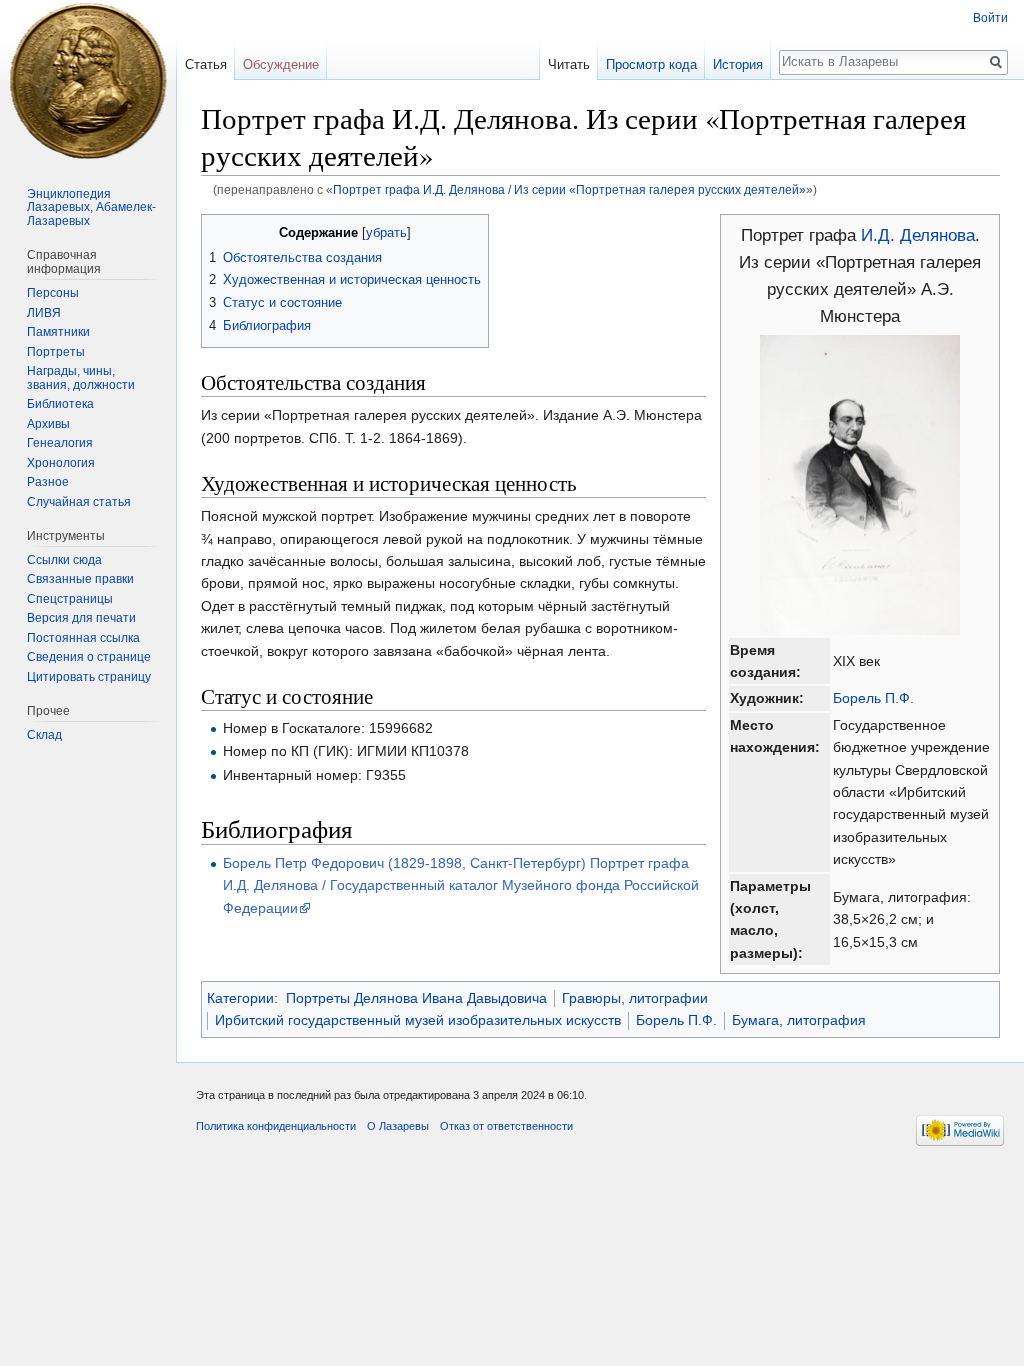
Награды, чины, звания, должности (81, 378)
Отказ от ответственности (506, 1126)
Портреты (56, 352)
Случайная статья (79, 502)
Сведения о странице (89, 657)
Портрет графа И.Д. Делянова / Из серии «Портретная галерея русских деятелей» (569, 189)
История (738, 64)
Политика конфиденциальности (276, 1126)
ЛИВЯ (44, 313)
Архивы (48, 424)
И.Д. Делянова (918, 235)
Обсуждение (281, 64)
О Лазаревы (398, 1126)
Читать (569, 64)
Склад (44, 735)
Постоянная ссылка (83, 638)
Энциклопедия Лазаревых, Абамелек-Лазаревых (91, 207)
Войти (990, 18)
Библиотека (60, 404)
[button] (219, 231)
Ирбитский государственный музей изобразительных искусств (418, 1020)
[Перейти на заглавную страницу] (88, 80)
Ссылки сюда (64, 560)
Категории (240, 998)
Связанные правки (80, 579)
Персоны (53, 293)
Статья (206, 64)
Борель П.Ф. (873, 698)
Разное (48, 482)
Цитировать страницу (89, 677)
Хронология (61, 463)
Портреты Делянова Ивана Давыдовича (416, 998)
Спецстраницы (70, 599)
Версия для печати (81, 618)
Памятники (58, 332)
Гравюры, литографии (635, 998)
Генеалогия (60, 443)
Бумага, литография (799, 1020)
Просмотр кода (651, 64)
